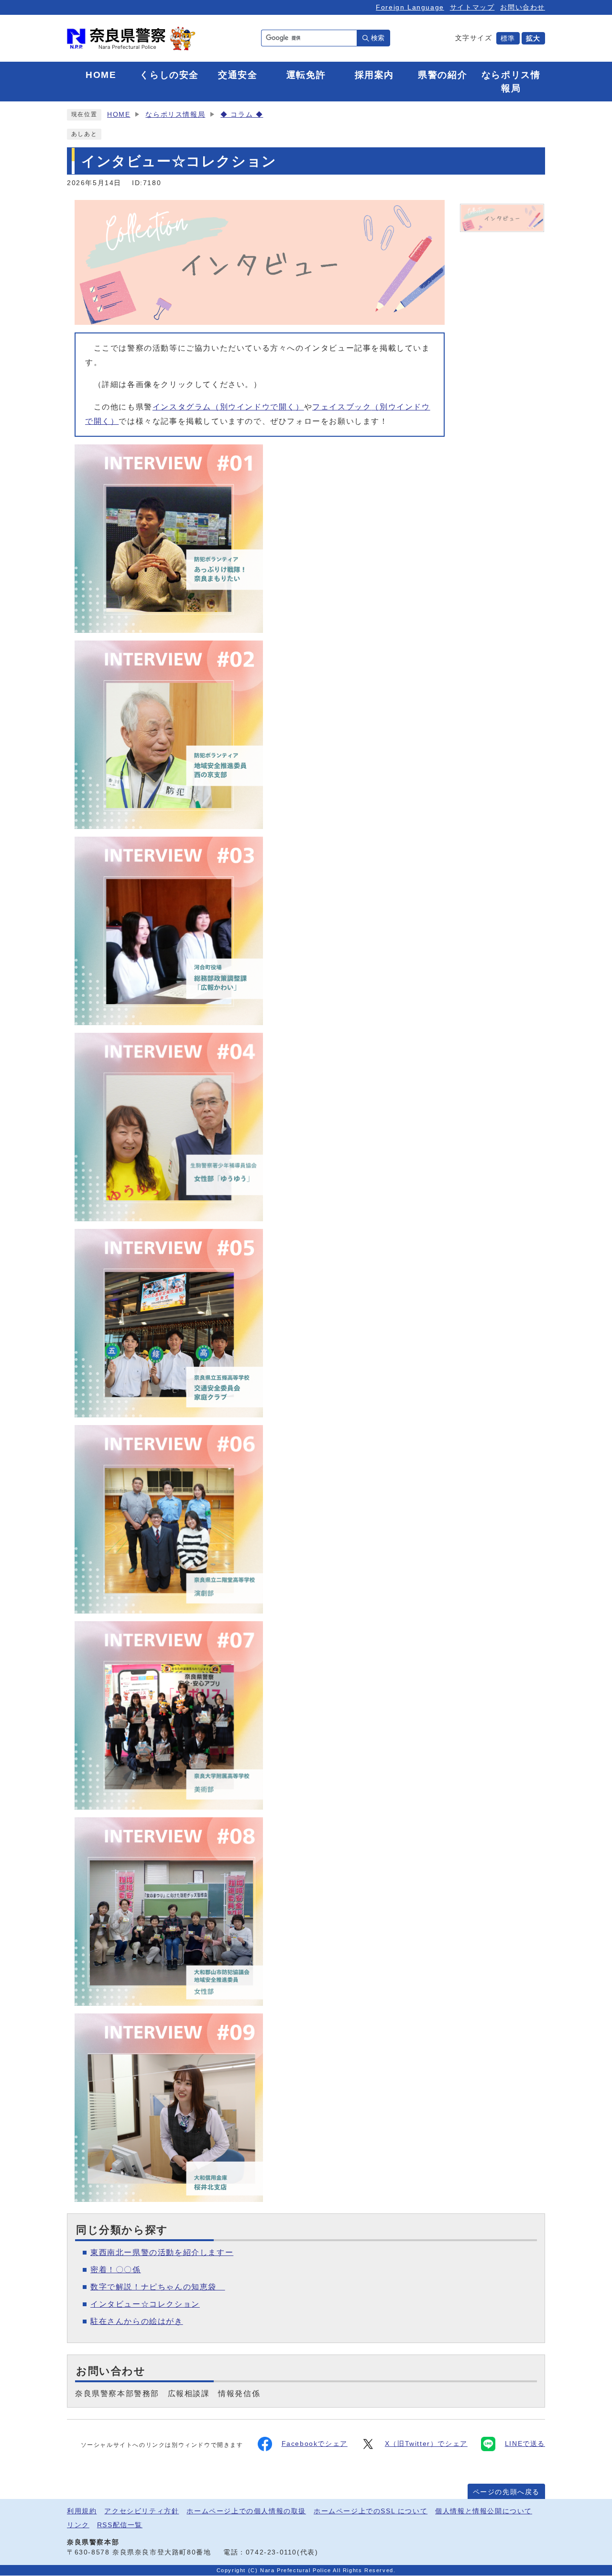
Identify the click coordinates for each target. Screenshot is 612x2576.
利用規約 (82, 2511)
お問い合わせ (523, 7)
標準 (508, 38)
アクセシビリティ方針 (142, 2511)
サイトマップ (472, 7)
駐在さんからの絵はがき (137, 2321)
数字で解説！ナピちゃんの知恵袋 (158, 2287)
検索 (378, 38)
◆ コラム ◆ (242, 115)
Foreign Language (410, 7)
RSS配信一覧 (120, 2525)
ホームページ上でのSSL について (371, 2511)
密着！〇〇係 (116, 2270)
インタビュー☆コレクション (145, 2304)
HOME (119, 115)
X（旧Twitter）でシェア (426, 2444)
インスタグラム (228, 407)
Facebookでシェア (315, 2444)
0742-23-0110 (271, 2552)
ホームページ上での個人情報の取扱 (246, 2511)
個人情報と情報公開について (484, 2511)
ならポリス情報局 (175, 115)
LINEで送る (525, 2444)
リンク (78, 2525)
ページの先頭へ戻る (506, 2492)
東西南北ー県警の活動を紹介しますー (162, 2252)
